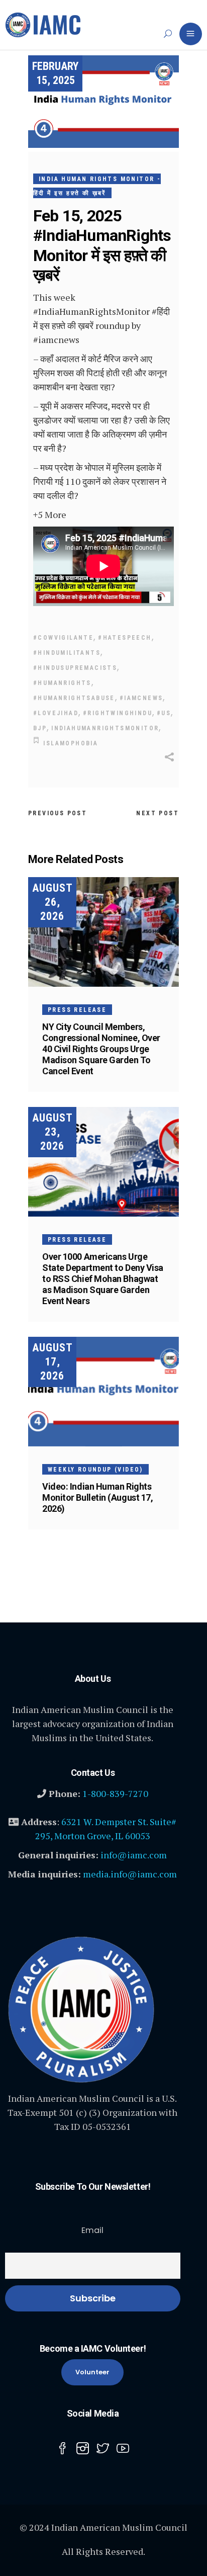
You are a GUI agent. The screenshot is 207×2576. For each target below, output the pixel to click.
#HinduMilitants (67, 653)
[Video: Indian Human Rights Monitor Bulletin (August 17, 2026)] (103, 1392)
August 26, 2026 (53, 902)
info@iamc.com (134, 1855)
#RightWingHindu (118, 713)
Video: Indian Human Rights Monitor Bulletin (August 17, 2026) (97, 1497)
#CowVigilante (63, 638)
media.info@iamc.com (130, 1874)
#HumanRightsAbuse (74, 698)
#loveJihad (56, 713)
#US (164, 713)
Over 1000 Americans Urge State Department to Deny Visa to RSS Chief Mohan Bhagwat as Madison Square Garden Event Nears (103, 1279)
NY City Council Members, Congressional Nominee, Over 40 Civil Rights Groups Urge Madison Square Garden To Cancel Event (101, 1049)
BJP (40, 728)
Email (92, 2230)
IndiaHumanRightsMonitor (105, 728)
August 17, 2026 (53, 1362)
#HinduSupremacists (75, 668)
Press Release (77, 1010)
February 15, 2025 (55, 73)
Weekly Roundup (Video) (95, 1470)
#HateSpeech (125, 638)
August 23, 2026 (53, 1132)
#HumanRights (62, 683)
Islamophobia (71, 743)
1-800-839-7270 (115, 1793)
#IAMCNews (141, 698)
